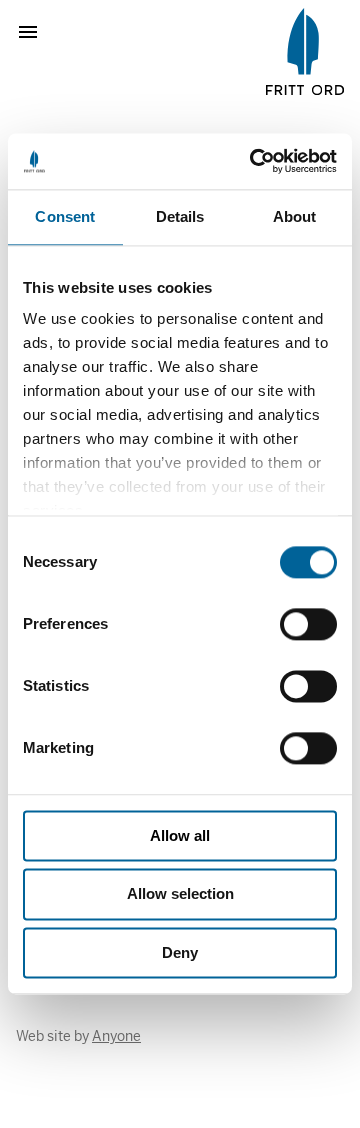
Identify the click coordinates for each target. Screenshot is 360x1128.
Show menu (36, 32)
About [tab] (295, 216)
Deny (180, 952)
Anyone (116, 1036)
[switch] (308, 624)
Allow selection (180, 894)
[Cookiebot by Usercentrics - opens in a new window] (254, 161)
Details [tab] (180, 216)
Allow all (180, 835)
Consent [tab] (65, 216)
